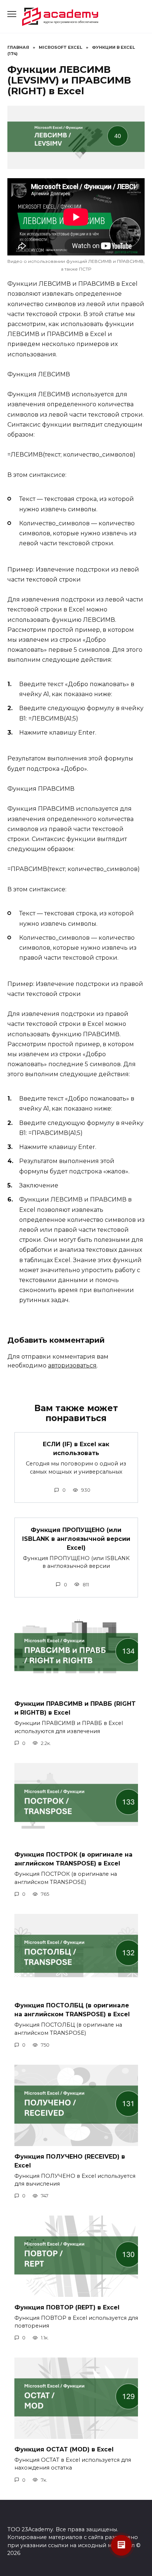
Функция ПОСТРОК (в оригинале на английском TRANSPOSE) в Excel (73, 1859)
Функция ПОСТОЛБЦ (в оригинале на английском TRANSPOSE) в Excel (72, 2010)
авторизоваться (72, 1365)
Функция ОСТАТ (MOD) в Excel (64, 2449)
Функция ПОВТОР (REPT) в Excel (67, 2307)
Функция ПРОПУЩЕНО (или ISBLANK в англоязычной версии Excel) (76, 1538)
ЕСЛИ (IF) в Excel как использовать (76, 1449)
